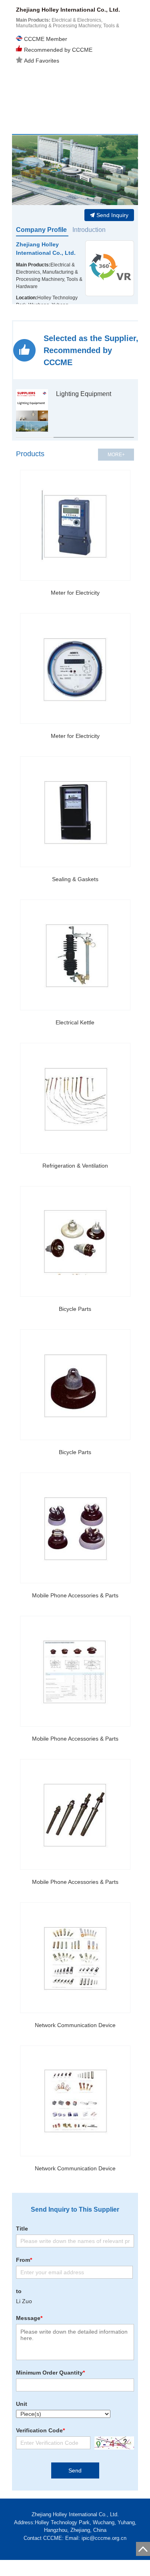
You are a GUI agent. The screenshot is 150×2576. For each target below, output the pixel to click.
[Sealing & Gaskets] (75, 812)
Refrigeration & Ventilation (75, 1166)
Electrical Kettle (75, 1022)
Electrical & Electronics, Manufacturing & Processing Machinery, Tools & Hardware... (68, 26)
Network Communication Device (75, 2025)
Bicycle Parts (75, 1309)
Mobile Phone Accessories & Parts (75, 1595)
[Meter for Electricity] (75, 525)
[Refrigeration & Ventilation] (75, 1098)
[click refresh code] (112, 2443)
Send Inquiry (112, 215)
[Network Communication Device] (75, 1958)
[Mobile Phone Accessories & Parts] (75, 1528)
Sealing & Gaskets (75, 879)
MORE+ (116, 455)
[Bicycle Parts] (75, 1241)
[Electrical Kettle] (75, 955)
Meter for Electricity (75, 593)
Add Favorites (42, 61)
